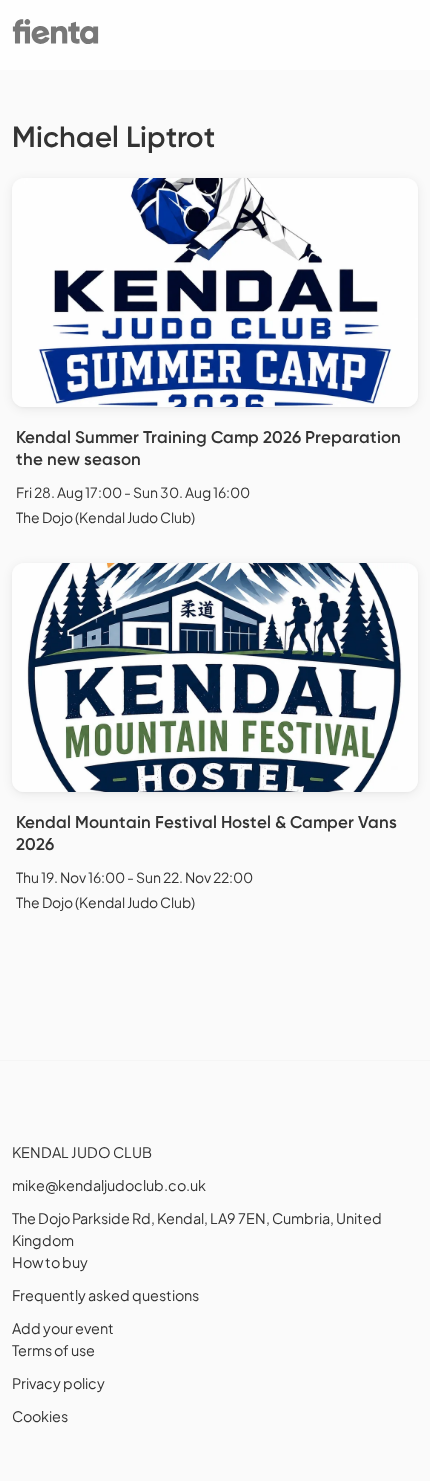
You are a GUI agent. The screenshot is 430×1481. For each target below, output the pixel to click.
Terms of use (53, 1350)
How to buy (50, 1262)
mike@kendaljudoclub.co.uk (109, 1185)
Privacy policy (58, 1383)
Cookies (40, 1416)
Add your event (63, 1328)
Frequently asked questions (105, 1295)
